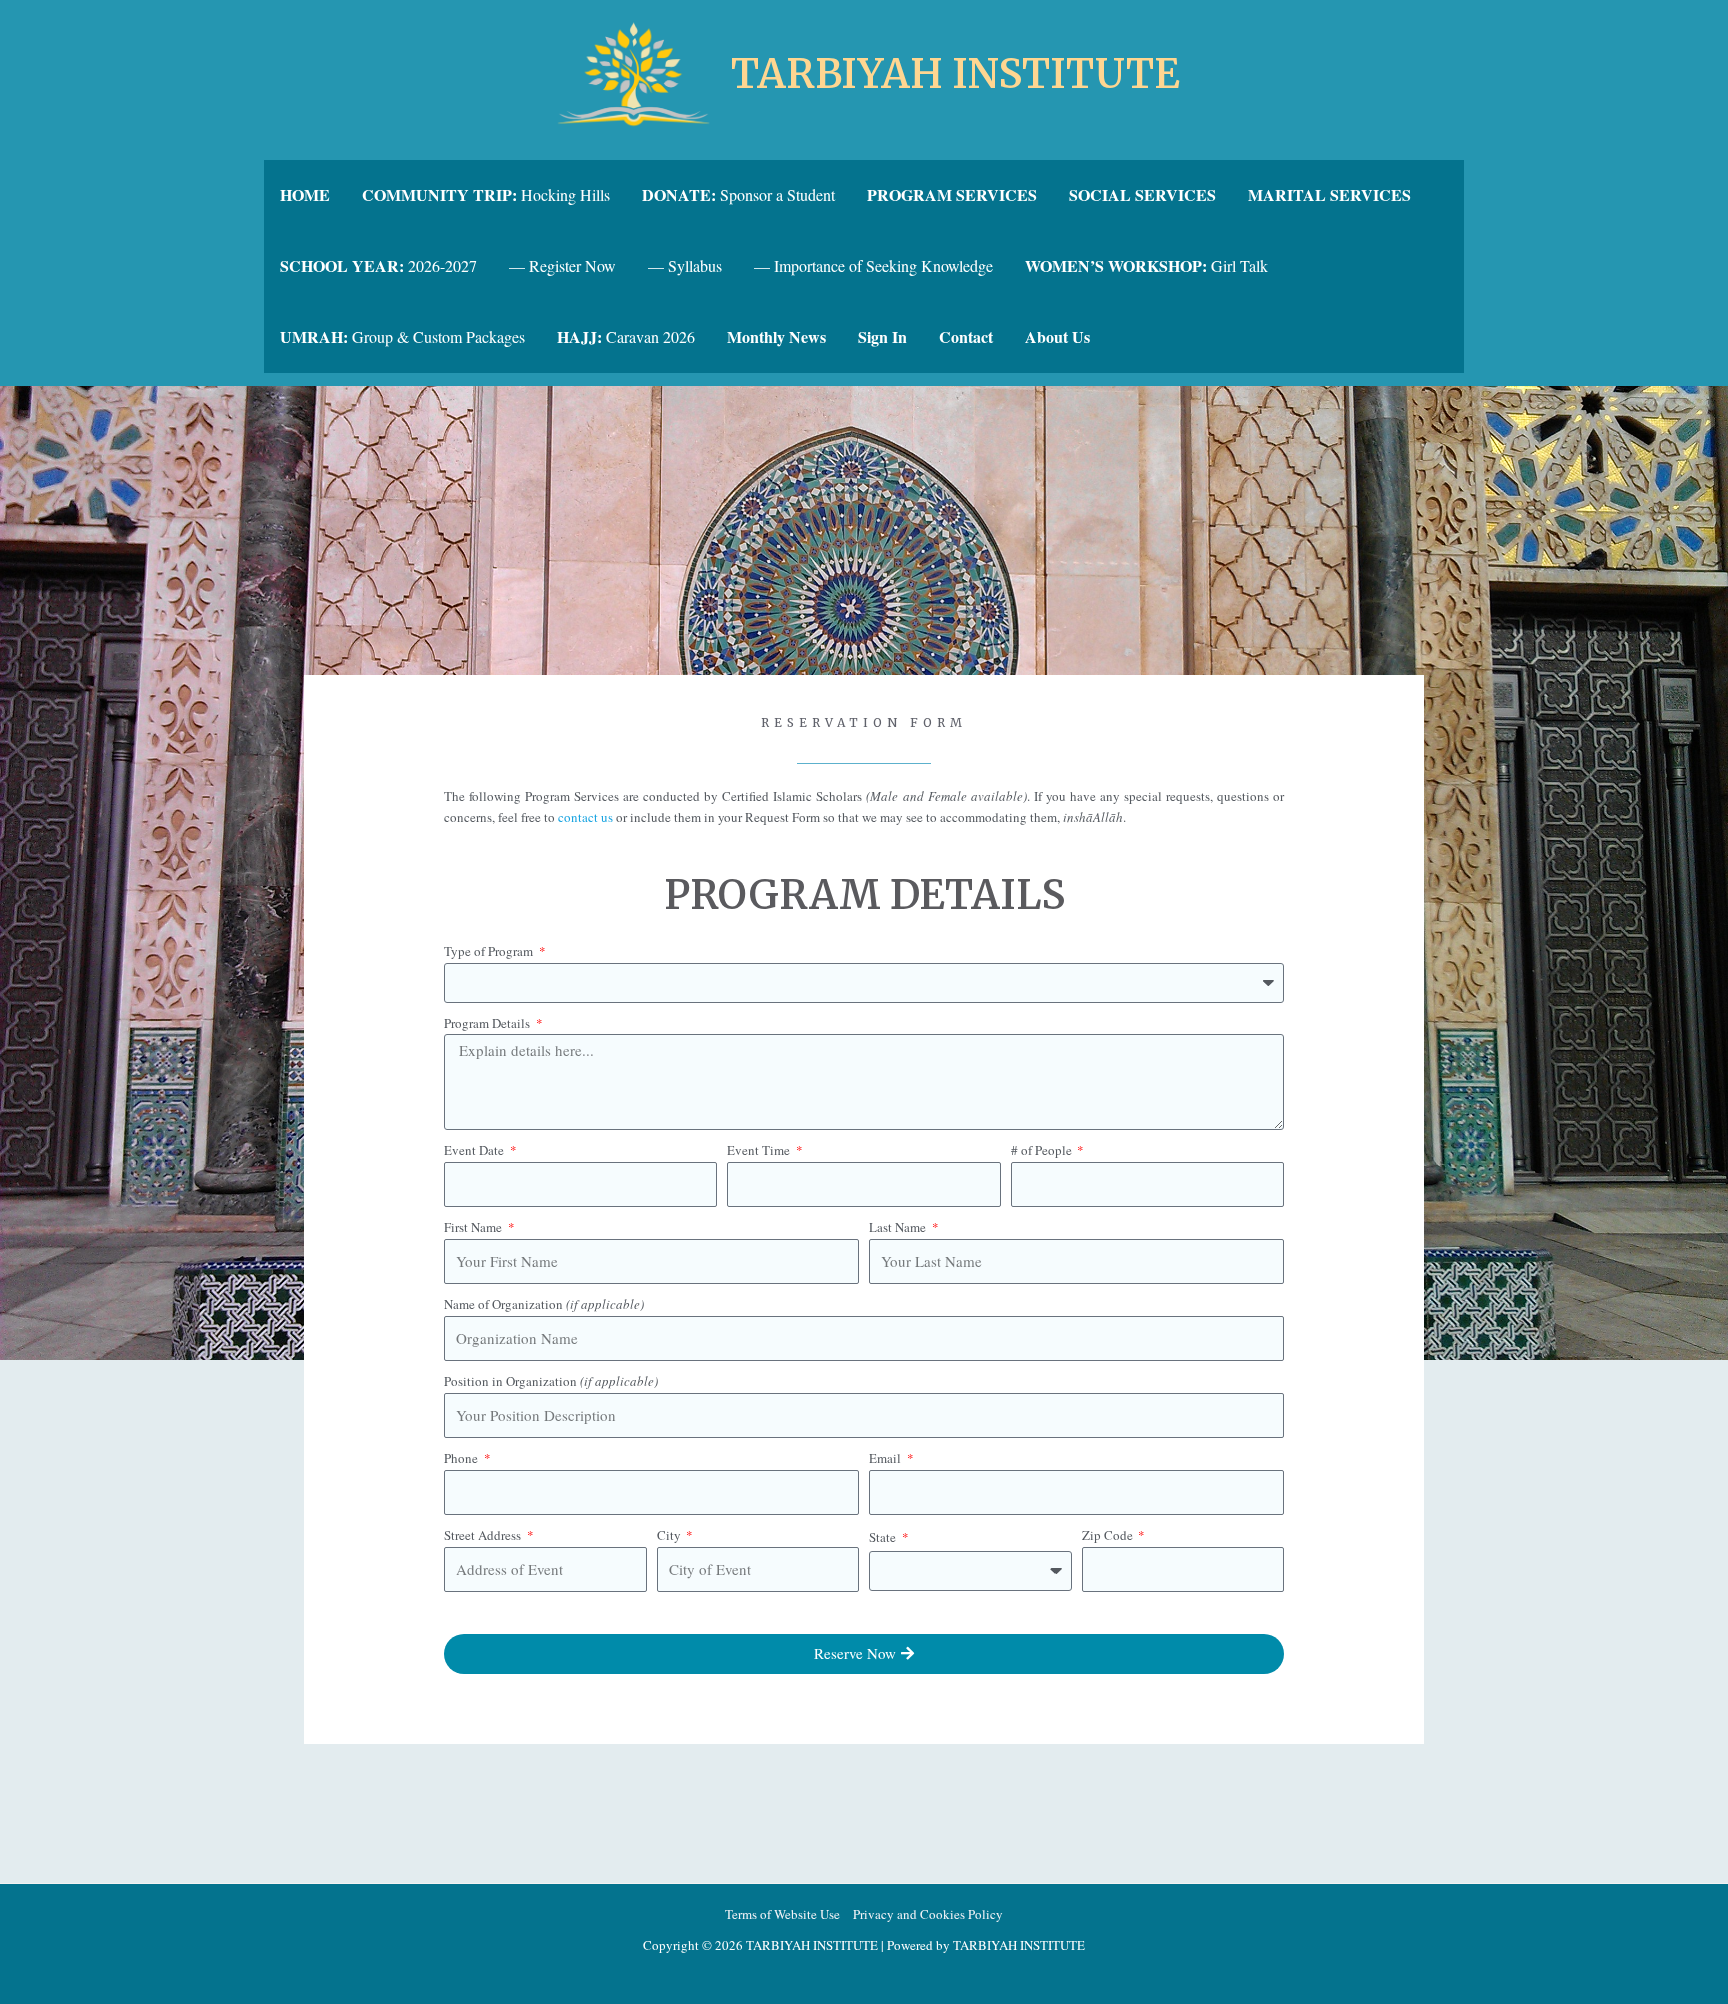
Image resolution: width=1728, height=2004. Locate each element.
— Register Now (562, 265)
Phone (462, 1458)
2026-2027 (378, 265)
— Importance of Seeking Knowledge (873, 265)
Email (886, 1458)
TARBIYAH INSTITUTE (955, 74)
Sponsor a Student (738, 194)
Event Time (760, 1150)
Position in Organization (551, 1381)
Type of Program (490, 951)
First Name (474, 1227)
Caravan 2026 (626, 336)
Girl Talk (1146, 265)
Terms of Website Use (782, 1914)
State (884, 1537)
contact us (585, 817)
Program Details (488, 1023)
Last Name (899, 1227)
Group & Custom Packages (402, 336)
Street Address (484, 1535)
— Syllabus (685, 265)
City (670, 1535)
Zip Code (1109, 1535)
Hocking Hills (486, 194)
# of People (1043, 1150)
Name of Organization (544, 1304)
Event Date (475, 1150)
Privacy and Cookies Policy (928, 1914)
